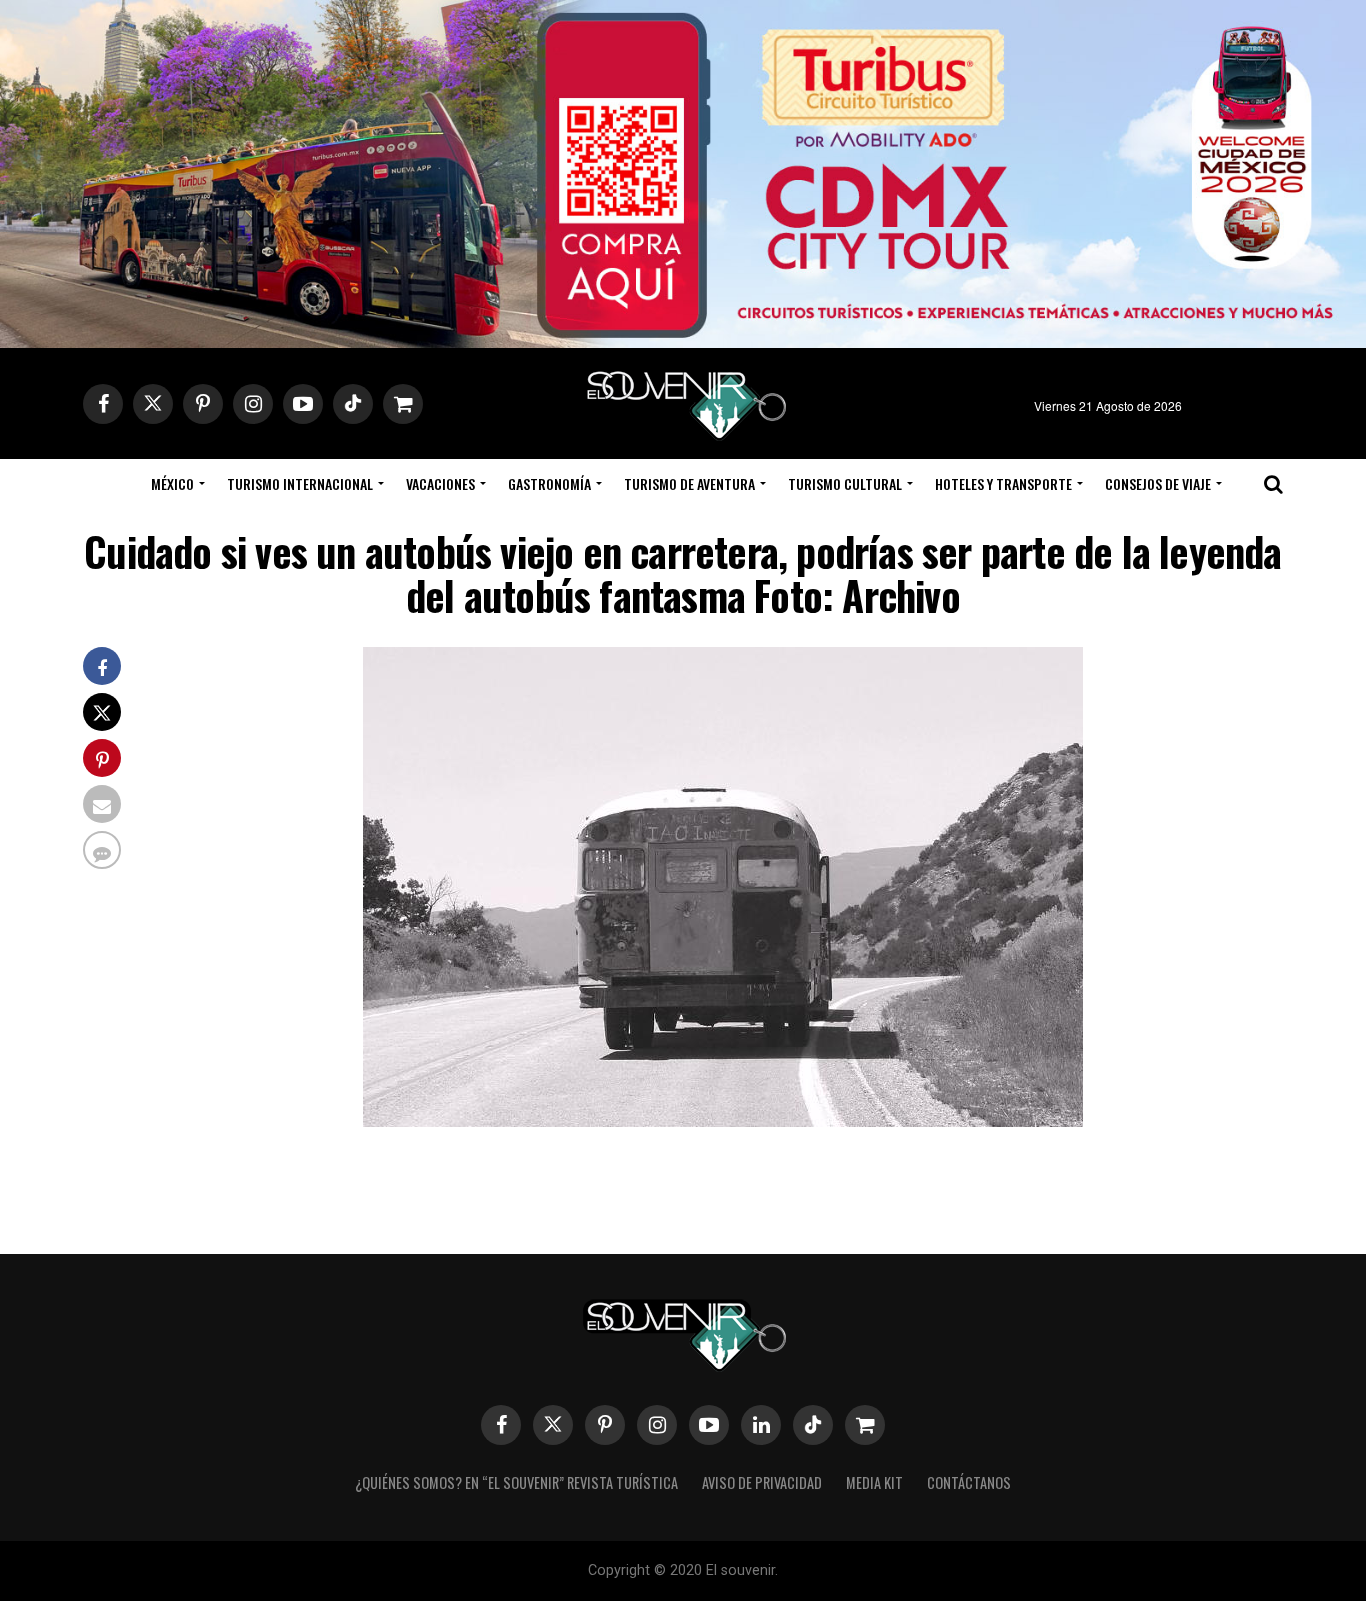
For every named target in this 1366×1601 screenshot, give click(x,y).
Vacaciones (440, 483)
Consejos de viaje (1158, 483)
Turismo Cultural (845, 483)
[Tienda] (865, 1425)
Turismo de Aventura (689, 483)
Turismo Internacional (300, 483)
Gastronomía (549, 483)
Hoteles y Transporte (1003, 483)
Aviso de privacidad (762, 1482)
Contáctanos (969, 1482)
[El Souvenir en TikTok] (813, 1425)
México (172, 483)
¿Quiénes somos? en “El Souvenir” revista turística (516, 1482)
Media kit (874, 1482)
